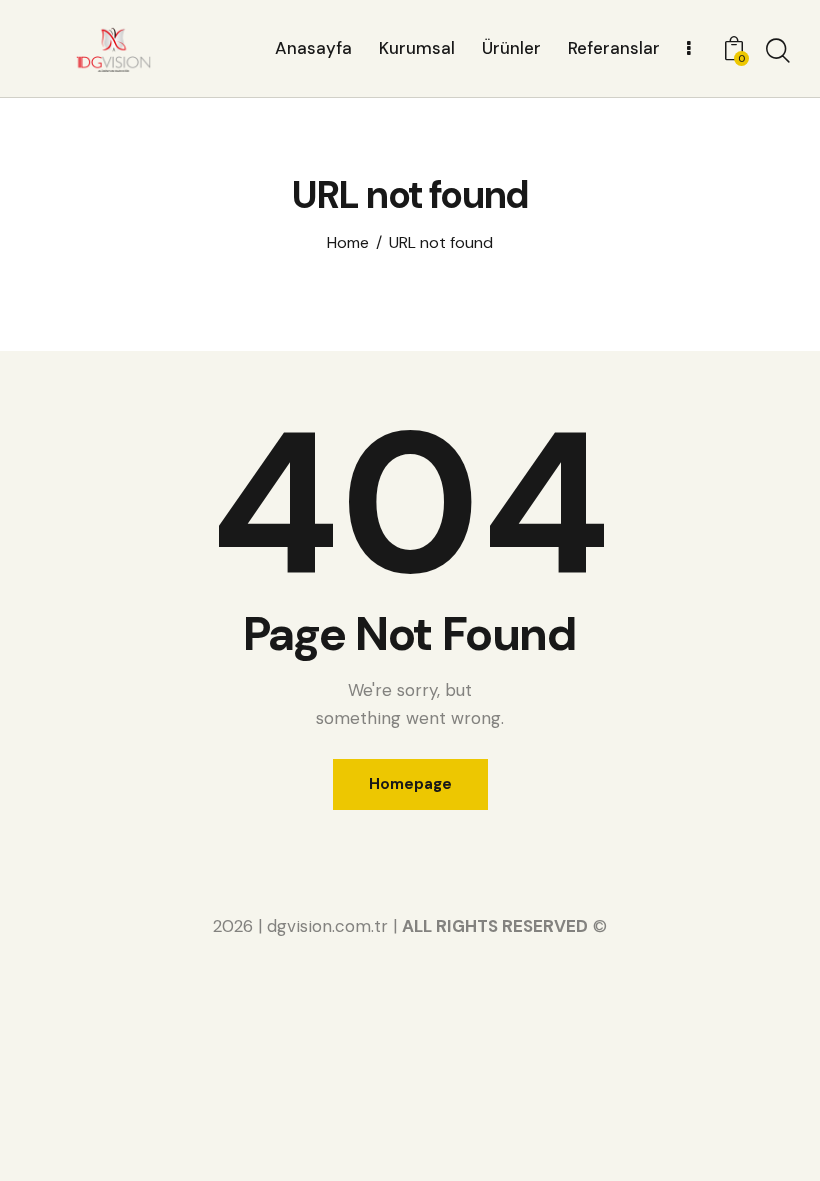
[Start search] (778, 51)
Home (348, 243)
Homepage (410, 784)
